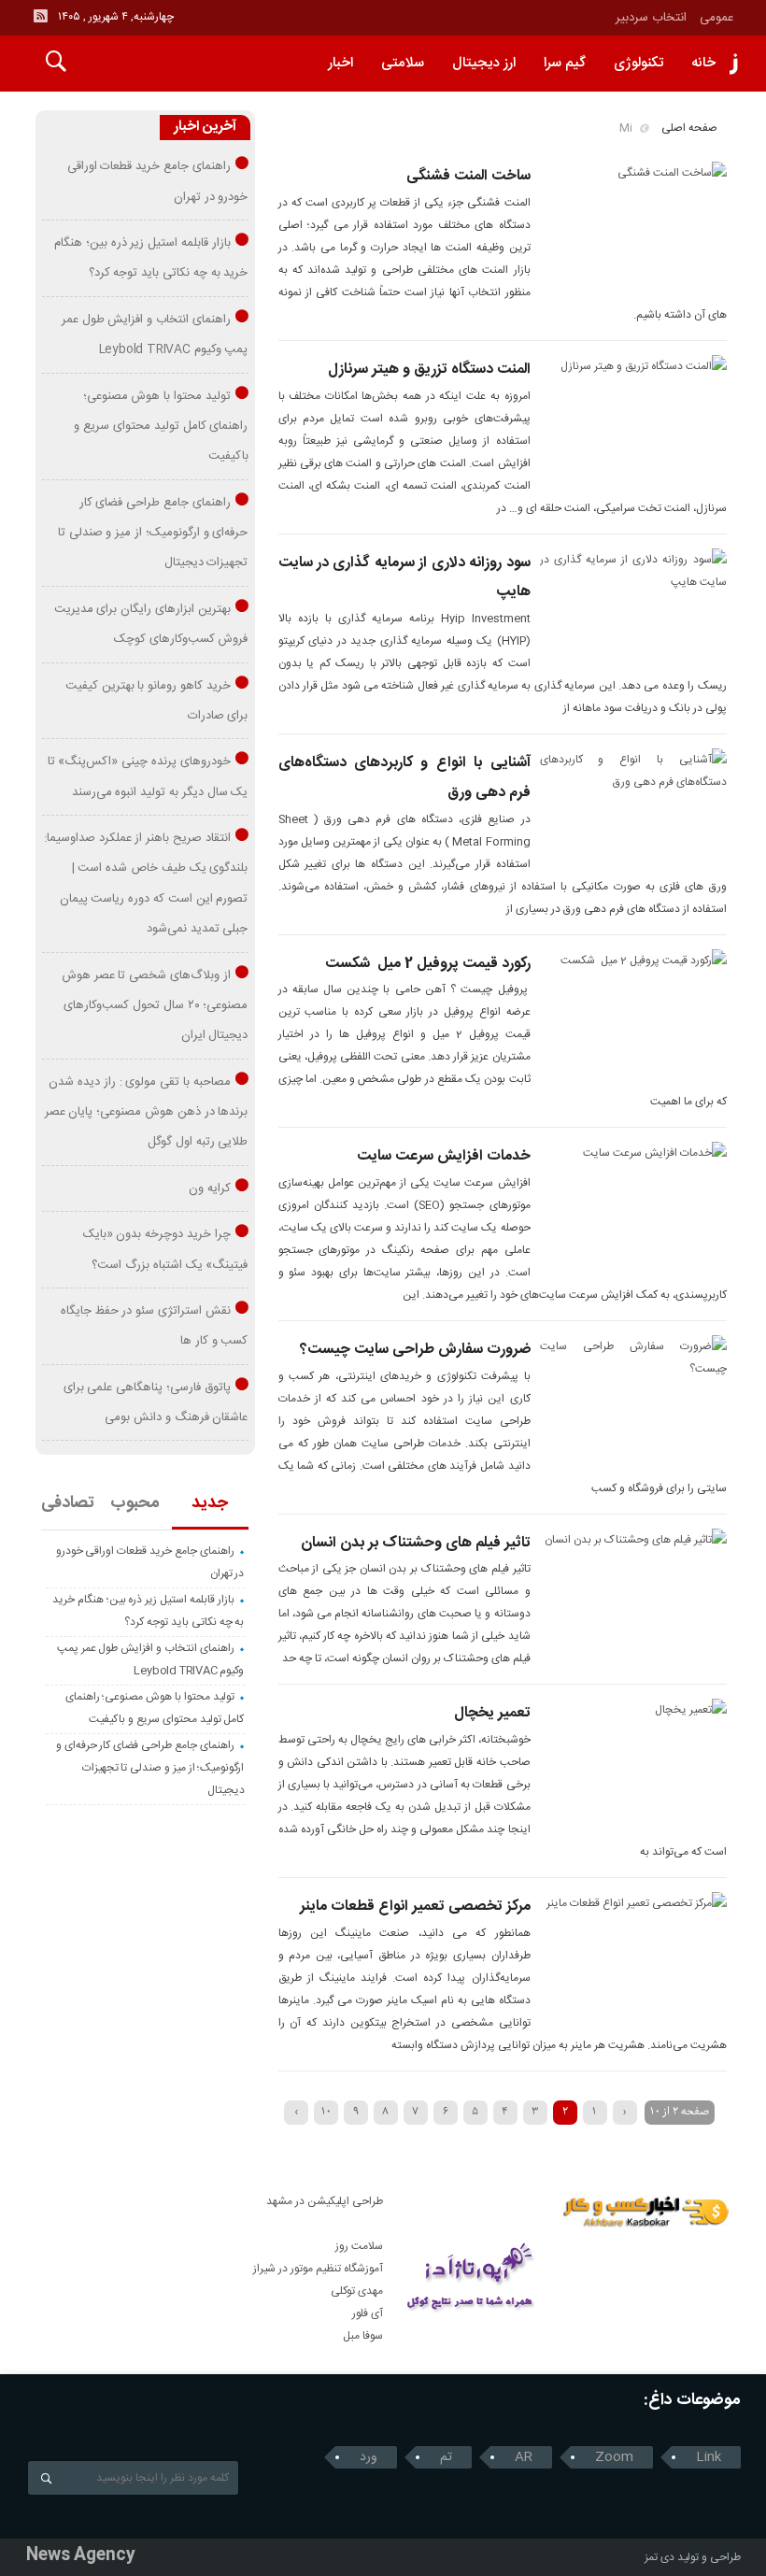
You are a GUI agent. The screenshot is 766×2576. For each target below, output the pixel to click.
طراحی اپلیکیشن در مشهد (325, 2201)
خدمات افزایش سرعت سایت (444, 1156)
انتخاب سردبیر (651, 18)
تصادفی (68, 1503)
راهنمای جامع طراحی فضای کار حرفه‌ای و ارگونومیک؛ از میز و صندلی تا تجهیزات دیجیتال (153, 533)
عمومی (717, 18)
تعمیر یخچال (492, 1713)
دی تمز (660, 2557)
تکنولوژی (638, 63)
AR (524, 2457)
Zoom (614, 2457)
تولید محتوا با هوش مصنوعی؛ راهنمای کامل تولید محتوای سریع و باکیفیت (161, 427)
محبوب (135, 1503)
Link (709, 2457)
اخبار (340, 63)
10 (326, 2111)
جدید (210, 1503)
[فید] (40, 16)
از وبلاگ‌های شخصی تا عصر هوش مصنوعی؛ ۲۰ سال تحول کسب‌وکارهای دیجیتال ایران (155, 1006)
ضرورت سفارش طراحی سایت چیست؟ (415, 1350)
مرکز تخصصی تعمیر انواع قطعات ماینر (415, 1907)
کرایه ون (210, 1188)
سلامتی (403, 63)
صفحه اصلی (689, 128)
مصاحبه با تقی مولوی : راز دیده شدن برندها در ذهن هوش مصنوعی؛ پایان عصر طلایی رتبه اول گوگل (147, 1112)
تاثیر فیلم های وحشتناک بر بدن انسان (416, 1543)
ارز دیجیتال (484, 63)
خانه (703, 63)
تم (446, 2457)
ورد (369, 2457)
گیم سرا (565, 63)
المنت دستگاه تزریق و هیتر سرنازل (429, 370)
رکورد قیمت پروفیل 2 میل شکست (428, 964)
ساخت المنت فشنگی (468, 176)
